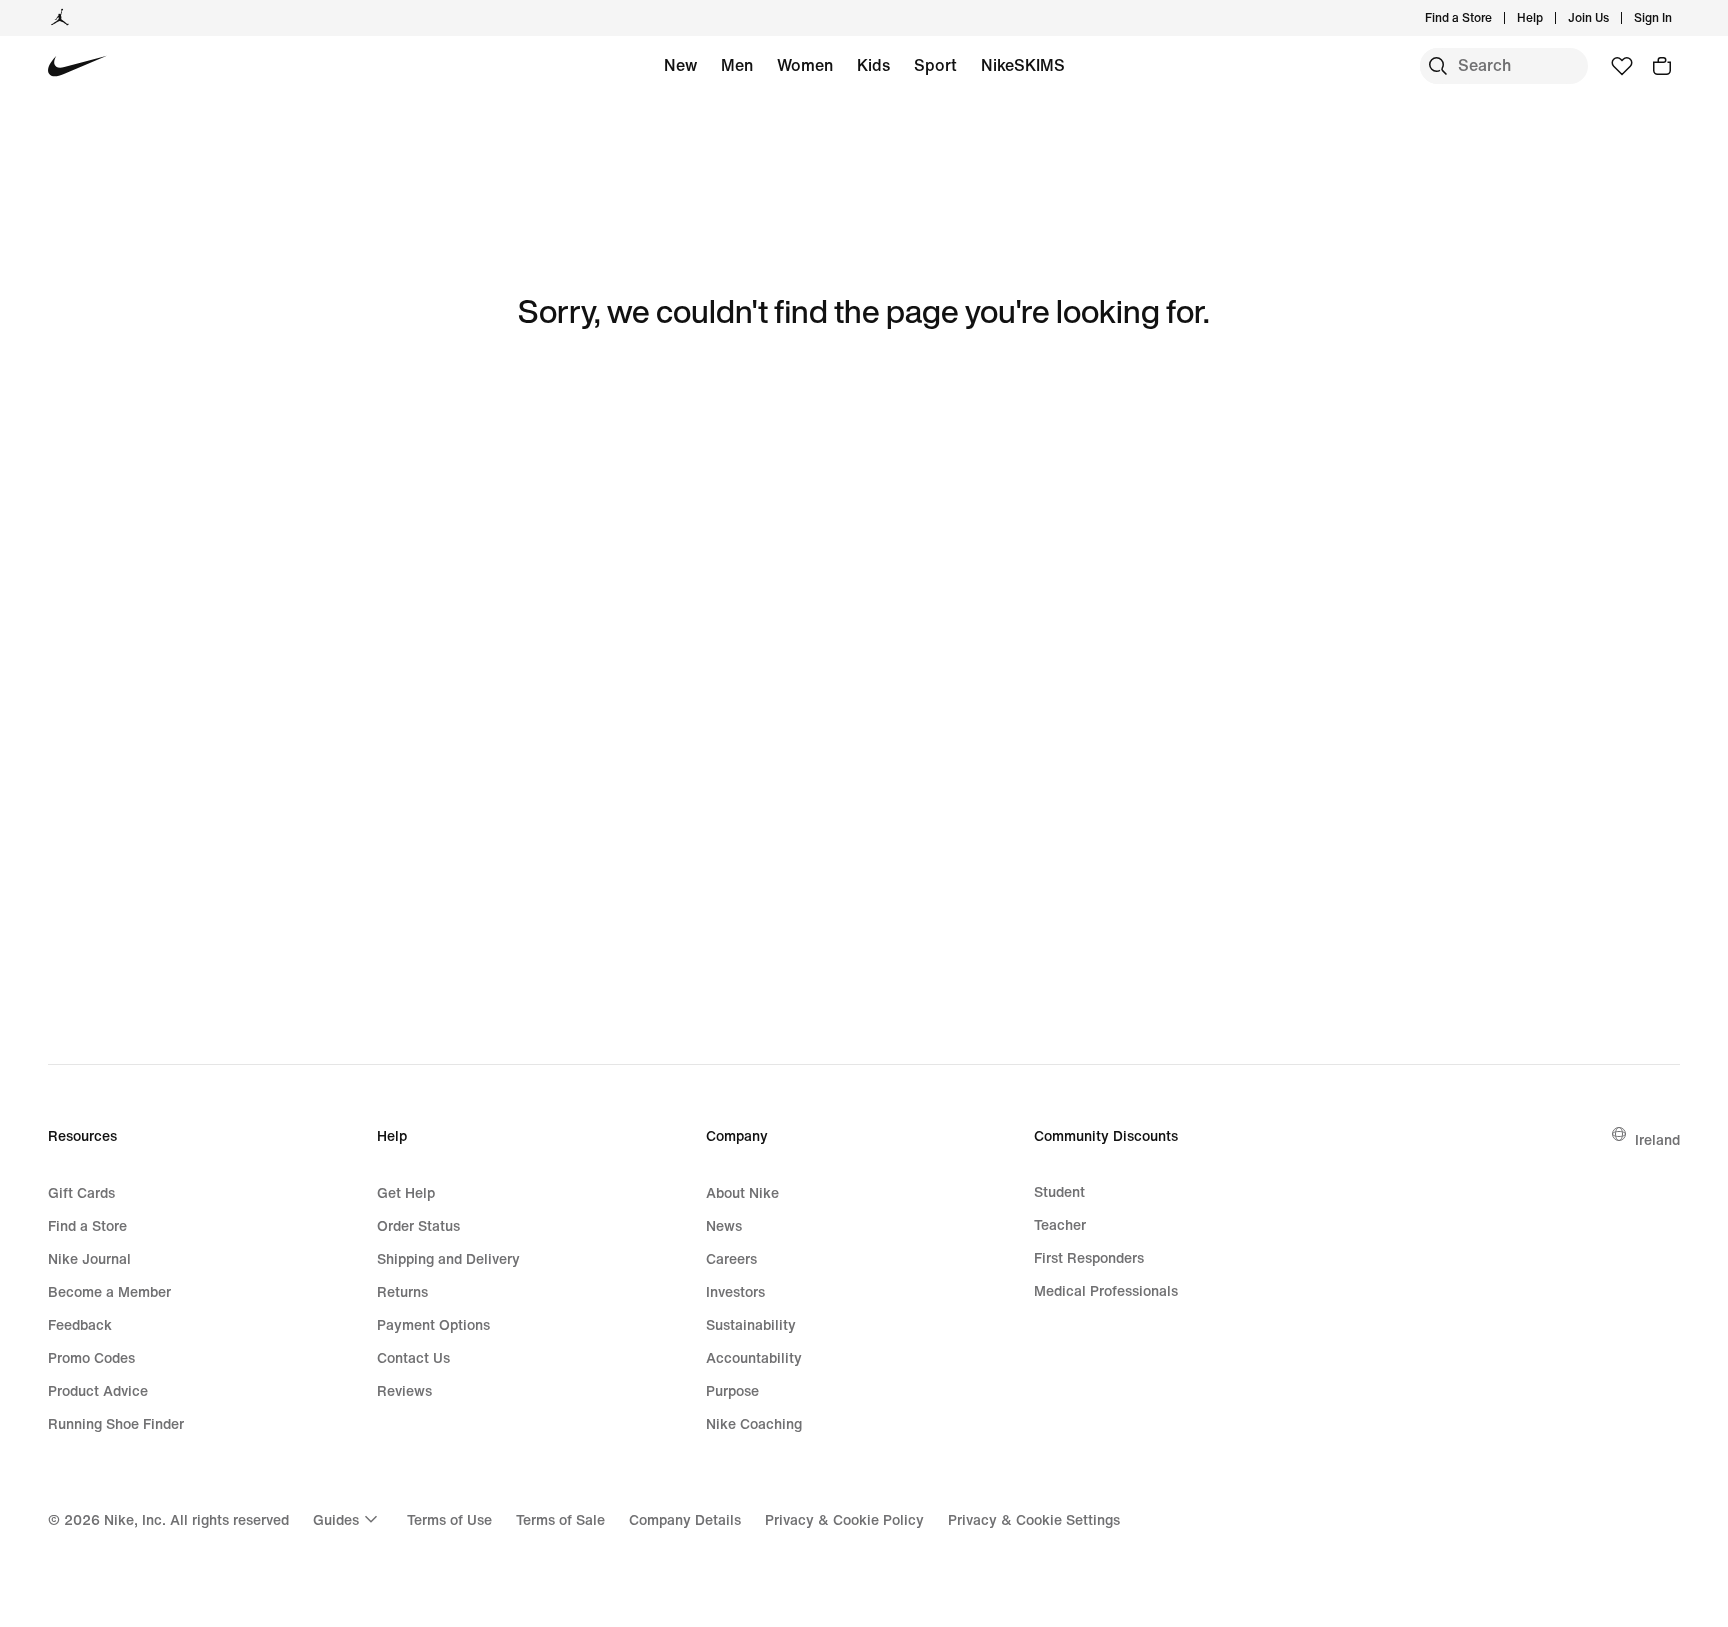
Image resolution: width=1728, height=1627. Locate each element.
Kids (873, 65)
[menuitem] (1549, 18)
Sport (935, 65)
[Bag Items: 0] (1662, 66)
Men (737, 65)
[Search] (1438, 66)
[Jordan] (60, 18)
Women (805, 65)
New (680, 65)
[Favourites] (1622, 66)
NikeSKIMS (1023, 65)
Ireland (1657, 1139)
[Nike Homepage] (77, 66)
